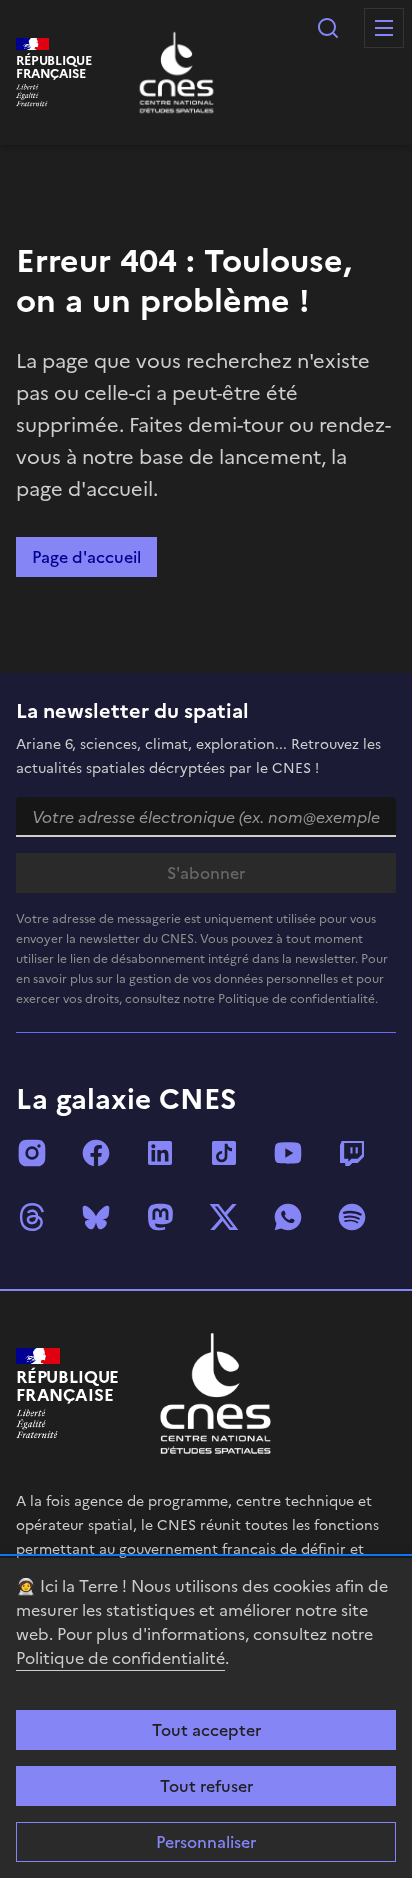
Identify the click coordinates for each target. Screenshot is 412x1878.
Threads (32, 1217)
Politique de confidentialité (120, 1658)
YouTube (288, 1153)
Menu (384, 28)
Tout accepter (206, 1730)
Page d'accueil (86, 557)
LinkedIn (160, 1153)
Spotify (352, 1217)
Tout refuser (206, 1786)
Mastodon (160, 1217)
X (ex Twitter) (224, 1217)
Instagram (32, 1153)
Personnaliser (206, 1842)
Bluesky (96, 1217)
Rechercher (328, 28)
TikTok (224, 1153)
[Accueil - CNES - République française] (215, 1393)
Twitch (352, 1153)
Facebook (96, 1153)
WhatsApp (288, 1217)
